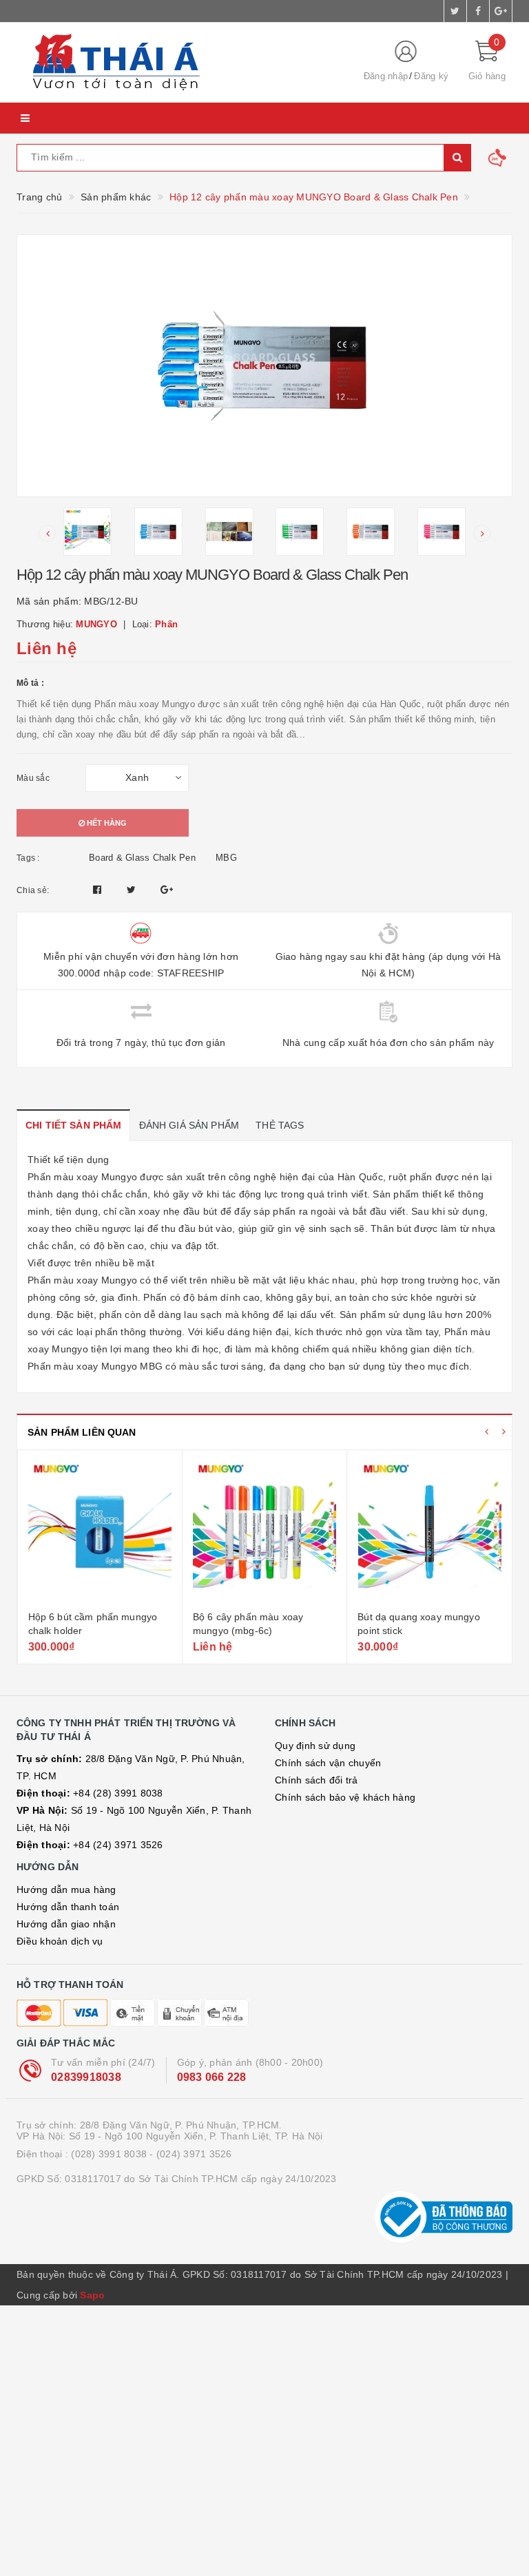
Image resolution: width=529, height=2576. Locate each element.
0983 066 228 (212, 2077)
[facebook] (478, 11)
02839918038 (86, 2077)
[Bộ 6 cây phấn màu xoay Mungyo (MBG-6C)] (264, 1532)
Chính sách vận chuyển (328, 1763)
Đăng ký (431, 76)
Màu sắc (33, 778)
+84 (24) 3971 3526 (90, 1845)
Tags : (28, 858)
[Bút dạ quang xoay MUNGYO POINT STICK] (429, 1532)
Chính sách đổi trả (317, 1780)
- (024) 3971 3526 (190, 2154)
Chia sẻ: (33, 890)
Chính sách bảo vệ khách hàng (345, 1797)
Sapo (92, 2295)
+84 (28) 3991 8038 (90, 1793)
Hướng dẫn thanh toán (68, 1907)
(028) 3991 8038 (109, 2154)
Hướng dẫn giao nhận (66, 1924)
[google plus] (501, 11)
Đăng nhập (386, 76)
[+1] (167, 890)
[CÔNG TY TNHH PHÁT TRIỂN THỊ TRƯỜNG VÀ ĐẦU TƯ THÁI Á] (178, 63)
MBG (226, 858)
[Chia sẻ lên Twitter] (133, 890)
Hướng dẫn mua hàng (66, 1889)
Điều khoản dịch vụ (60, 1941)
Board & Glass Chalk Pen (142, 858)
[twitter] (455, 11)
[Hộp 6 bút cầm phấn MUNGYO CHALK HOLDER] (100, 1532)
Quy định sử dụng (315, 1746)
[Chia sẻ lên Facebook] (99, 890)
